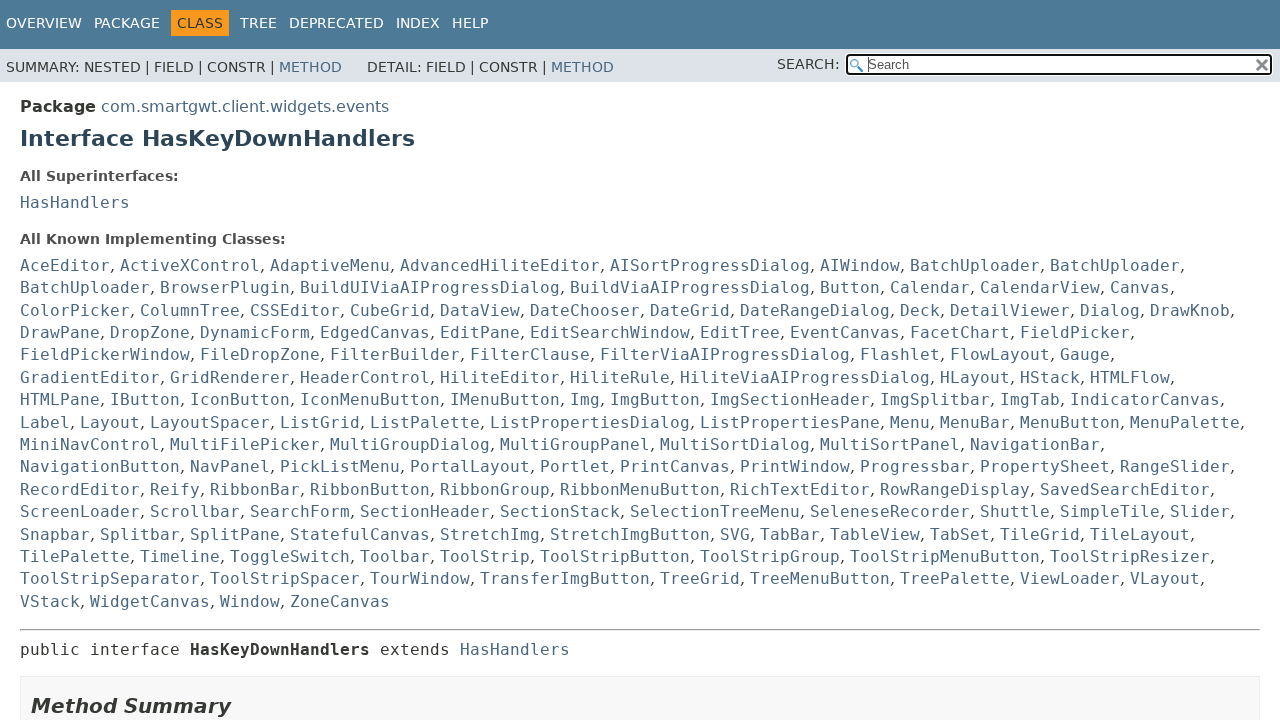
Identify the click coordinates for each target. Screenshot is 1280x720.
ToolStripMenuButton (945, 556)
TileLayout (1140, 534)
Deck (920, 310)
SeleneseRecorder (890, 511)
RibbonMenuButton (640, 489)
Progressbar (915, 466)
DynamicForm (255, 332)
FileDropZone (260, 354)
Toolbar (395, 556)
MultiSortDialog (735, 444)
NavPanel (230, 466)
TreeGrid (700, 578)
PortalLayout (470, 466)
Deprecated (336, 23)
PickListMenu (340, 466)
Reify (175, 489)
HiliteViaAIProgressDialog (805, 377)
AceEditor (65, 265)
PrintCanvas (675, 466)
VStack (50, 601)
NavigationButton (100, 466)
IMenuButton (505, 399)
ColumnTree (190, 310)
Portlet (575, 466)
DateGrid (690, 310)
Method (310, 67)
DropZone (150, 332)
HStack (1050, 377)
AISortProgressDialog (710, 265)
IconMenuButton (370, 399)
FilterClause (530, 354)
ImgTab (1030, 399)
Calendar (930, 287)
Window (250, 601)
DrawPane (60, 332)
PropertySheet (1045, 466)
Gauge (1085, 354)
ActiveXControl (190, 265)
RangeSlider (1175, 466)
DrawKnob (1190, 310)
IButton (145, 399)
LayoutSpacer (210, 422)
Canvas (1140, 287)
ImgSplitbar (935, 399)
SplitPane (235, 534)
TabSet (960, 534)
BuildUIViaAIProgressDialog (430, 287)
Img (585, 399)
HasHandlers (75, 202)
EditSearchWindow (610, 332)
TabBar (790, 534)
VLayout (1165, 578)
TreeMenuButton (820, 578)
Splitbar (140, 534)
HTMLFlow (1130, 377)
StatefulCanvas (360, 534)
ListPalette (425, 422)
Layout (110, 422)
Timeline (180, 556)
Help (470, 23)
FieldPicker (1075, 332)
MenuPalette (1185, 422)
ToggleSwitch (290, 556)
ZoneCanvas (340, 601)
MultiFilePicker (245, 444)
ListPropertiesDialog (590, 422)
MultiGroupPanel (575, 444)
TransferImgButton (565, 578)
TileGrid (1040, 534)
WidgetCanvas (150, 601)
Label (45, 422)
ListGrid (320, 422)
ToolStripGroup (770, 556)
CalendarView (1040, 287)
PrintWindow (795, 466)
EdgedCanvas (375, 332)
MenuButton (1070, 422)
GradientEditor (90, 377)
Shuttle (1015, 511)
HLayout (975, 377)
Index (418, 23)
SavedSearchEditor (1125, 489)
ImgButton (655, 399)
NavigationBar (1035, 444)
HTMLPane (60, 399)
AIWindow (860, 265)
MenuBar (975, 422)
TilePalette (75, 556)
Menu (910, 422)
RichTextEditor (800, 489)
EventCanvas (845, 332)
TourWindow (420, 578)
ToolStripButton (615, 556)
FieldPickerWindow (105, 354)
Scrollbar (195, 511)
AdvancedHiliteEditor (500, 265)
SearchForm (300, 511)
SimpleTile (1110, 511)
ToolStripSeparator (110, 578)
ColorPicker (75, 310)
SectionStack (560, 511)
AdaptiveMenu (330, 265)
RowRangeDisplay (955, 489)
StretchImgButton (630, 534)
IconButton (240, 399)
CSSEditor (295, 310)
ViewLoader (1070, 578)
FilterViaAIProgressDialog (725, 354)
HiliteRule (620, 377)
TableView (875, 534)
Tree (258, 23)
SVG (735, 534)
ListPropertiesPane (790, 422)
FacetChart (960, 332)
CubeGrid (390, 310)
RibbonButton (370, 489)
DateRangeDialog (815, 310)
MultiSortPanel (890, 444)
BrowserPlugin (225, 287)
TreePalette (955, 578)
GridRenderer (230, 377)
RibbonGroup (495, 489)
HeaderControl (365, 377)
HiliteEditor (500, 377)
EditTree (740, 332)
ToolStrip (485, 556)
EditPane (480, 332)
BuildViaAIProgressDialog (690, 287)
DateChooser (585, 310)
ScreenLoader (80, 511)
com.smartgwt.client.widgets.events (245, 106)
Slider (1200, 511)
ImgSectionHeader (790, 399)
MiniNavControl (90, 444)
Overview (44, 23)
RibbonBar (255, 489)
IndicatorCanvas (1145, 399)
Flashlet (900, 354)
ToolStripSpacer (285, 578)
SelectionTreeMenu (715, 511)
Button (850, 287)
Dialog (1110, 310)
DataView (480, 310)
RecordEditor (80, 489)
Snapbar (55, 534)
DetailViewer (1010, 310)
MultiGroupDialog (410, 444)
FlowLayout (1000, 354)
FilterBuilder (395, 354)
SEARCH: (808, 64)
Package (127, 23)
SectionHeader (425, 511)
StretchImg (490, 534)
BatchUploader (975, 265)
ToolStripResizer (1130, 556)
